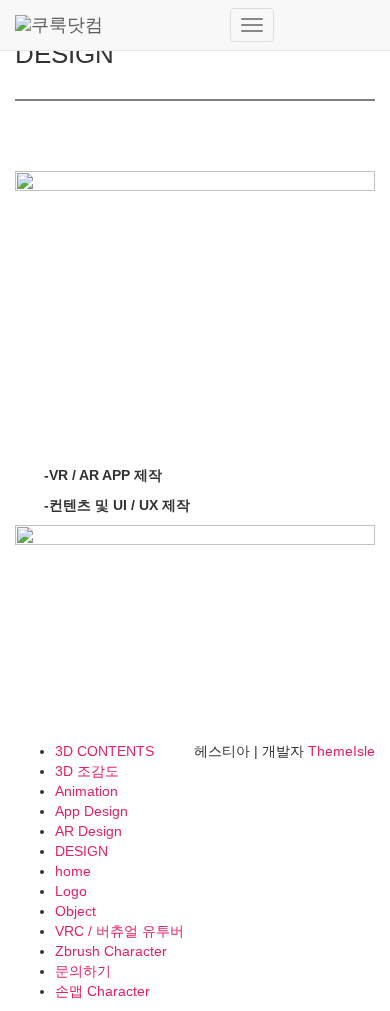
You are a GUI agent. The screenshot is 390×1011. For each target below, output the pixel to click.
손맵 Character (102, 991)
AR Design (88, 831)
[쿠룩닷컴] (115, 25)
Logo (71, 891)
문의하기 (83, 971)
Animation (86, 791)
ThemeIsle (341, 751)
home (73, 871)
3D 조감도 (87, 771)
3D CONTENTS (104, 751)
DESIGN (81, 851)
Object (75, 911)
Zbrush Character (111, 951)
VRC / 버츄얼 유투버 (119, 931)
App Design (91, 811)
